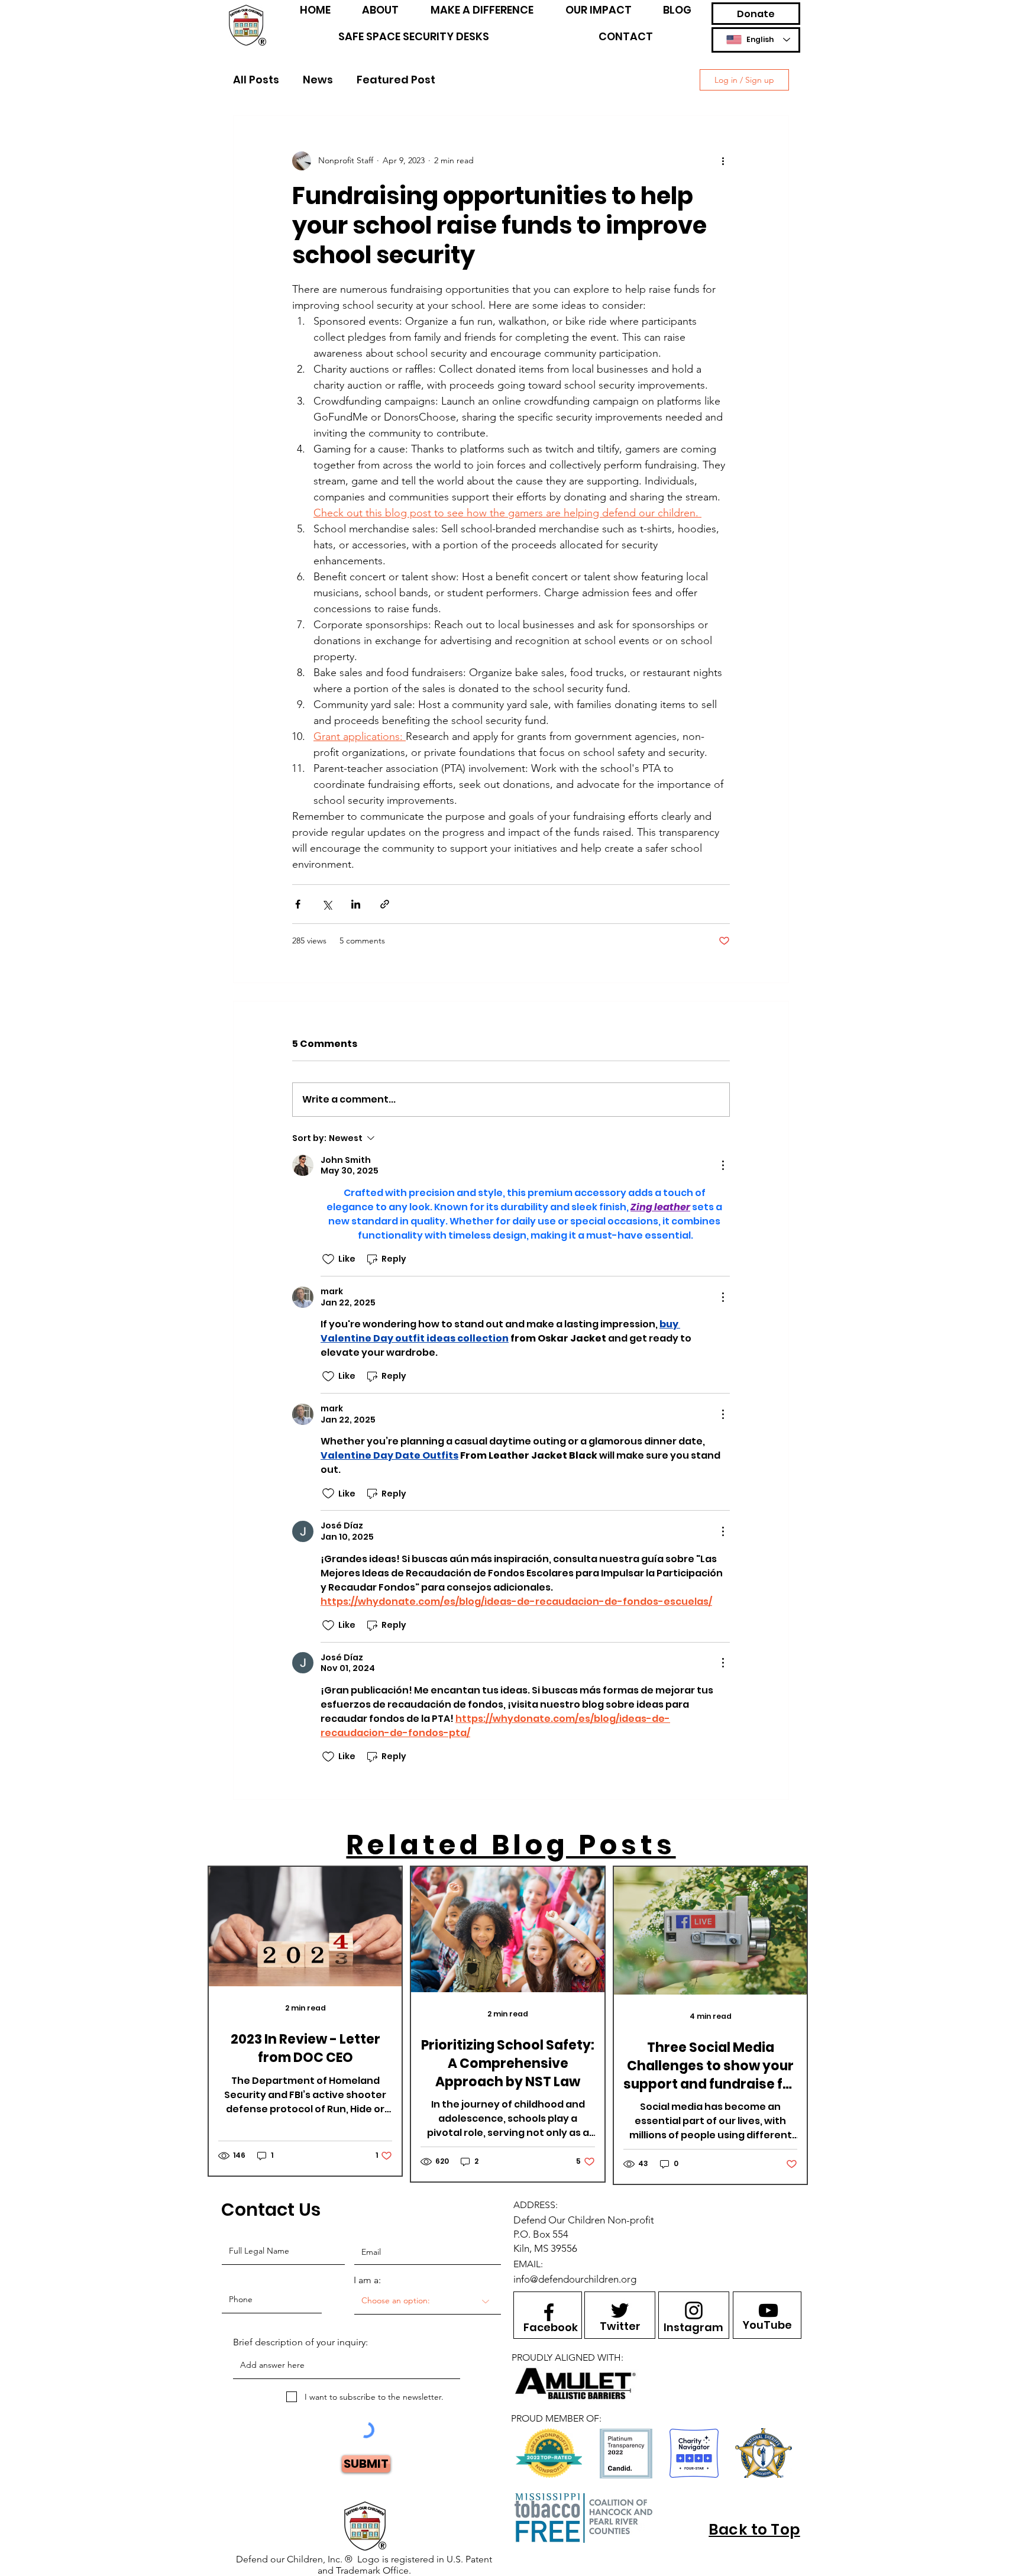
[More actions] (723, 161)
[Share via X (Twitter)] (327, 904)
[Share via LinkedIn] (356, 904)
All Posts (256, 80)
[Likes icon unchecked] (328, 1259)
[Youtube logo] (768, 2310)
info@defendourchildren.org (575, 2279)
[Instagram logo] (694, 2310)
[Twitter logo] (620, 2310)
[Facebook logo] (549, 2312)
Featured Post (396, 80)
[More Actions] (723, 1165)
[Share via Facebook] (298, 904)
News (318, 80)
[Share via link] (385, 904)
